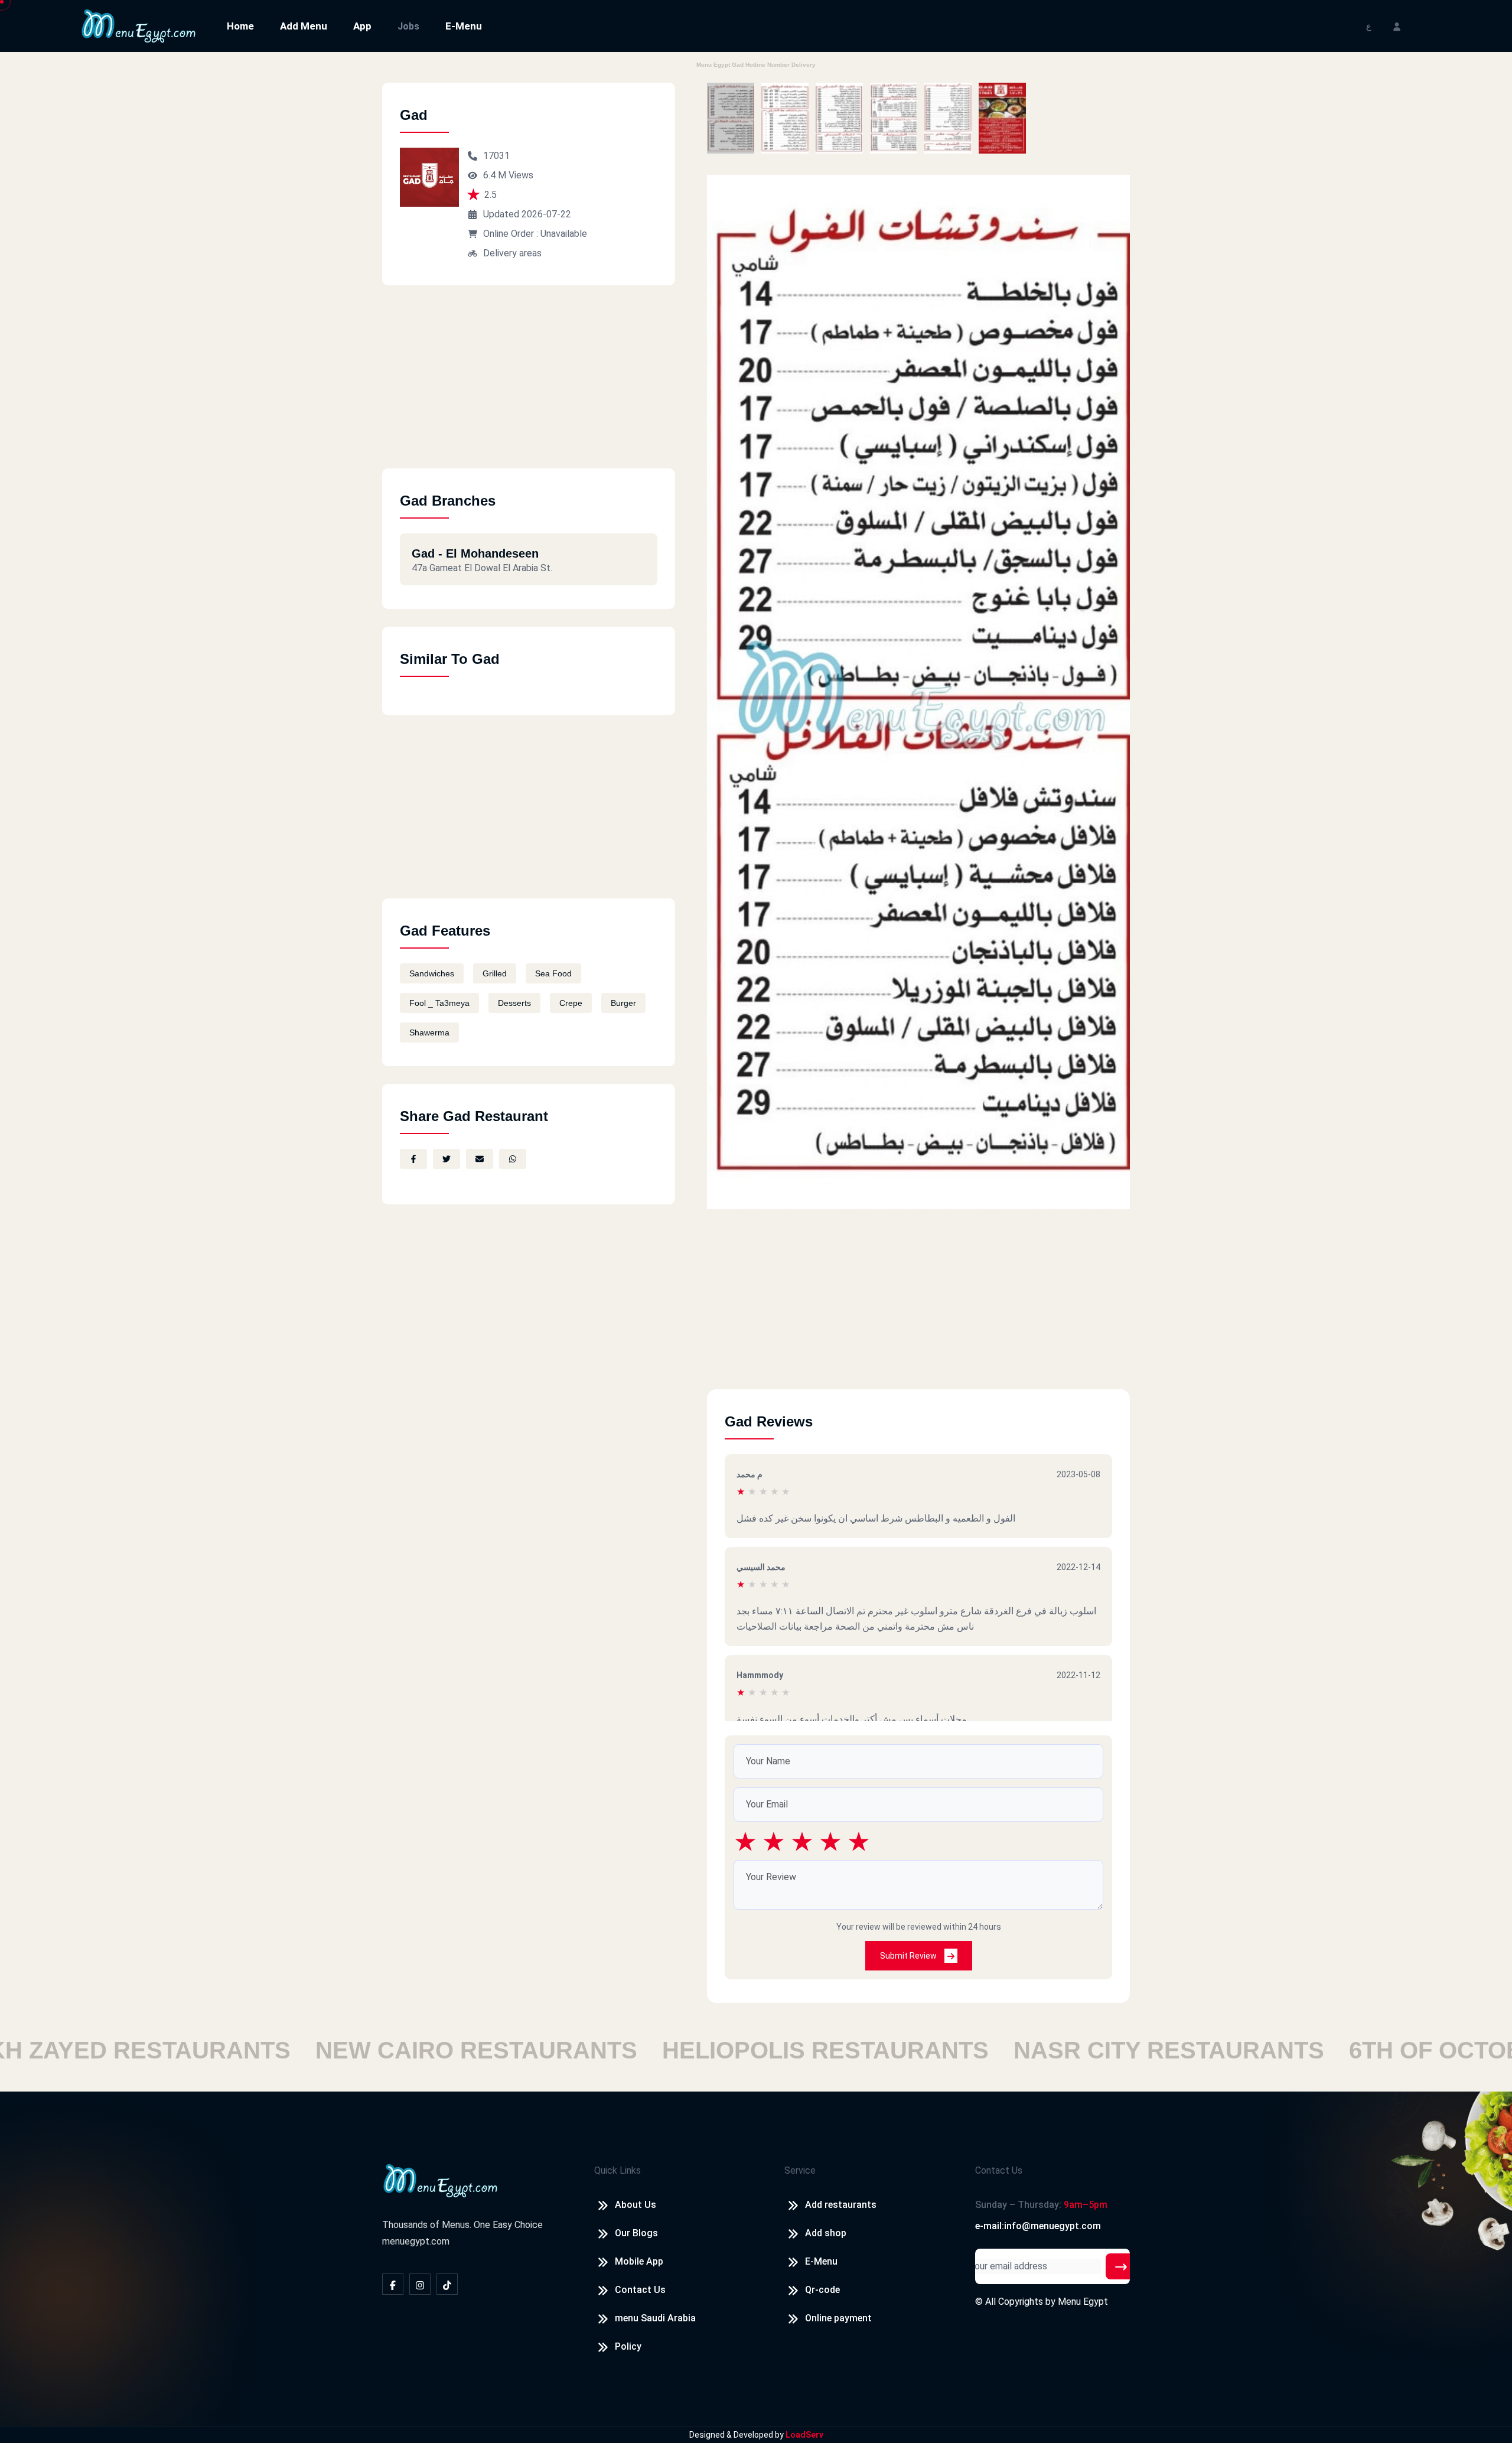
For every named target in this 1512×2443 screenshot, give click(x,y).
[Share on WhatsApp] (513, 1159)
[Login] (1397, 26)
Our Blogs (636, 2233)
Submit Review (909, 1956)
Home (240, 26)
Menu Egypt (1083, 2302)
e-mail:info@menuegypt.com (1038, 2226)
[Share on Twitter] (447, 1159)
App (362, 26)
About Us (636, 2205)
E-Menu (464, 26)
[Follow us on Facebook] (393, 2284)
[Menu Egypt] (139, 25)
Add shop (826, 2233)
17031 (496, 156)
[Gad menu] (731, 118)
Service (800, 2170)
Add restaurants (841, 2205)
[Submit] (1121, 2266)
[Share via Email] (480, 1159)
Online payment (838, 2318)
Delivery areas (512, 253)
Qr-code (822, 2290)
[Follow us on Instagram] (420, 2284)
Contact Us (640, 2290)
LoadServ (804, 2435)
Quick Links (617, 2170)
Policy (628, 2346)
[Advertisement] (529, 386)
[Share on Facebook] (413, 1159)
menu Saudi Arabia (655, 2318)
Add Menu (304, 26)
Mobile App (639, 2261)
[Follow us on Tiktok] (447, 2284)
